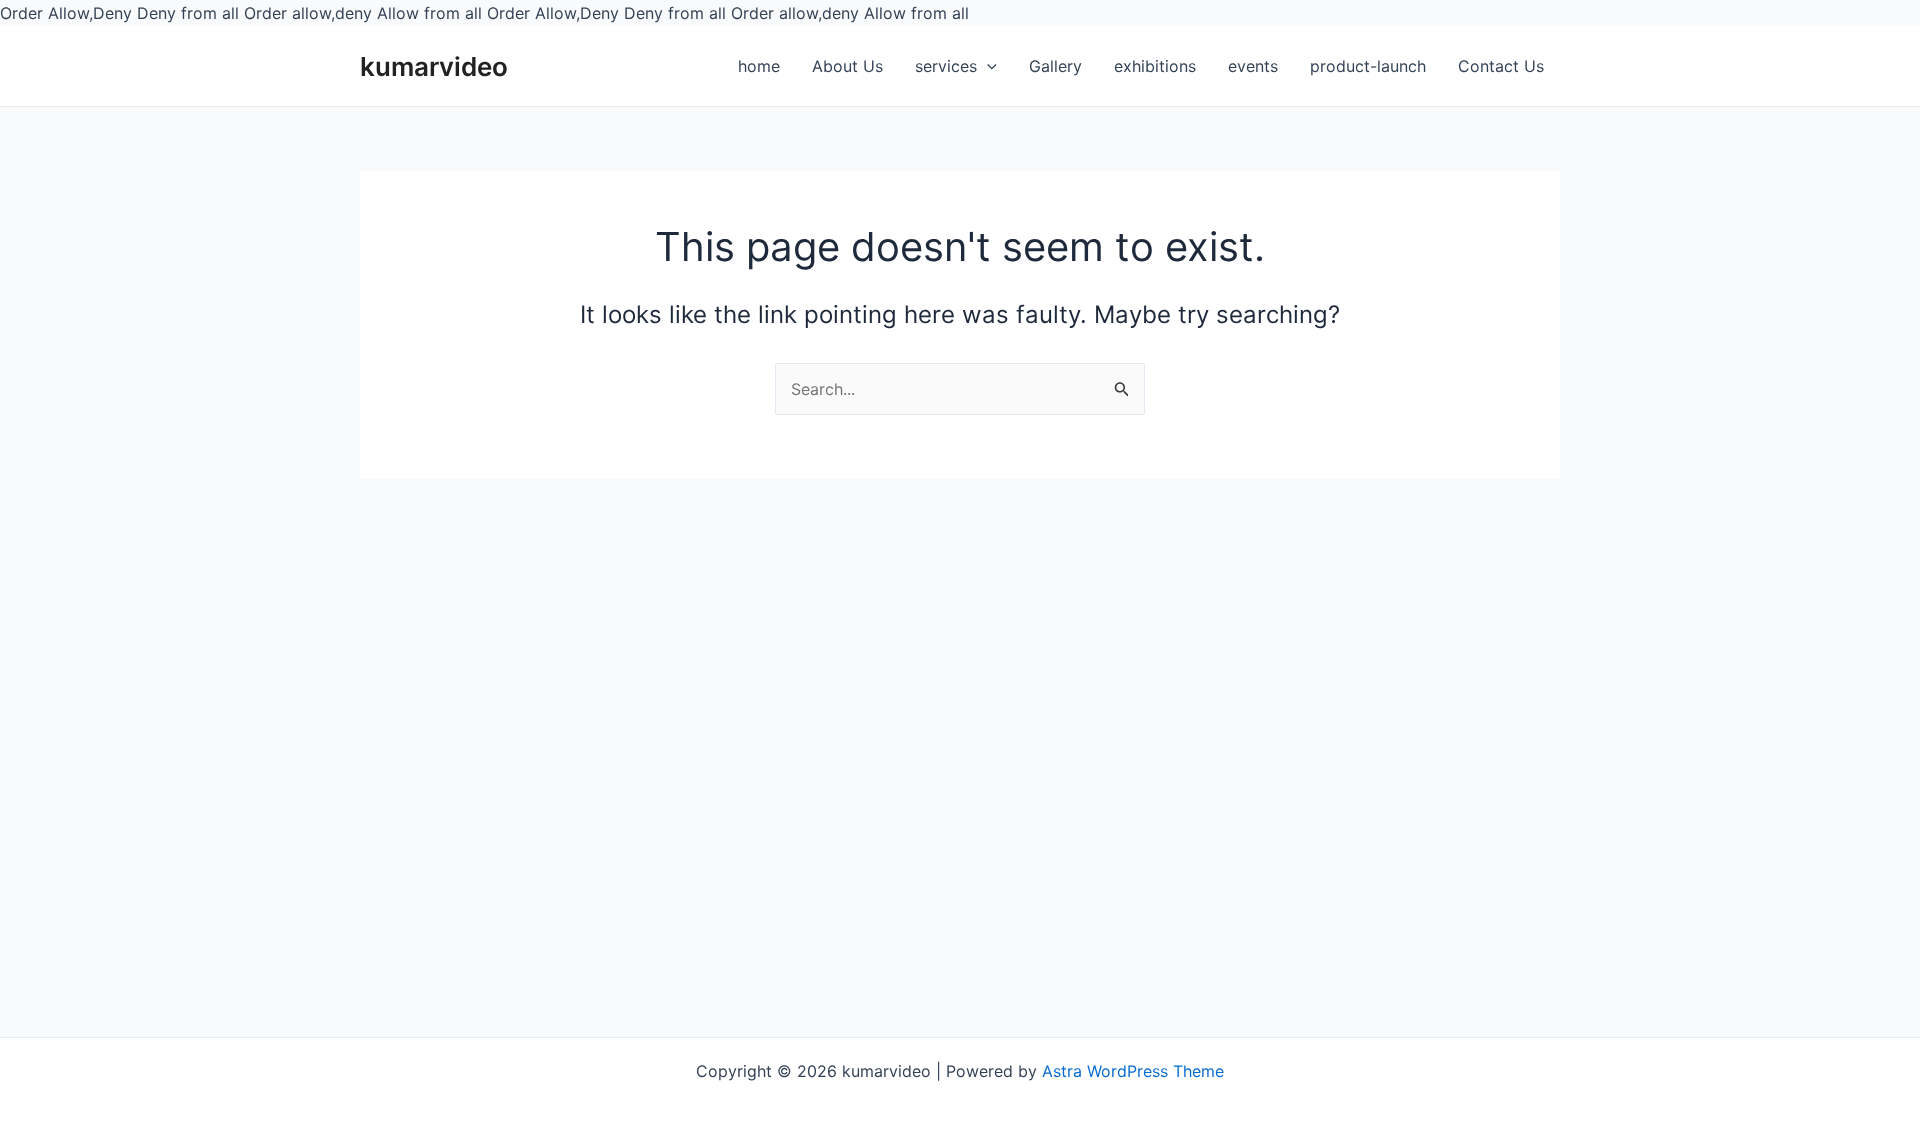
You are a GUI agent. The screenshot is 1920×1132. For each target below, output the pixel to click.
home (759, 66)
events (1253, 66)
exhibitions (1155, 66)
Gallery (1055, 66)
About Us (847, 66)
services (946, 66)
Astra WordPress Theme (1133, 1071)
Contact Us (1501, 66)
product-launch (1368, 66)
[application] (987, 67)
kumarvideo (434, 66)
